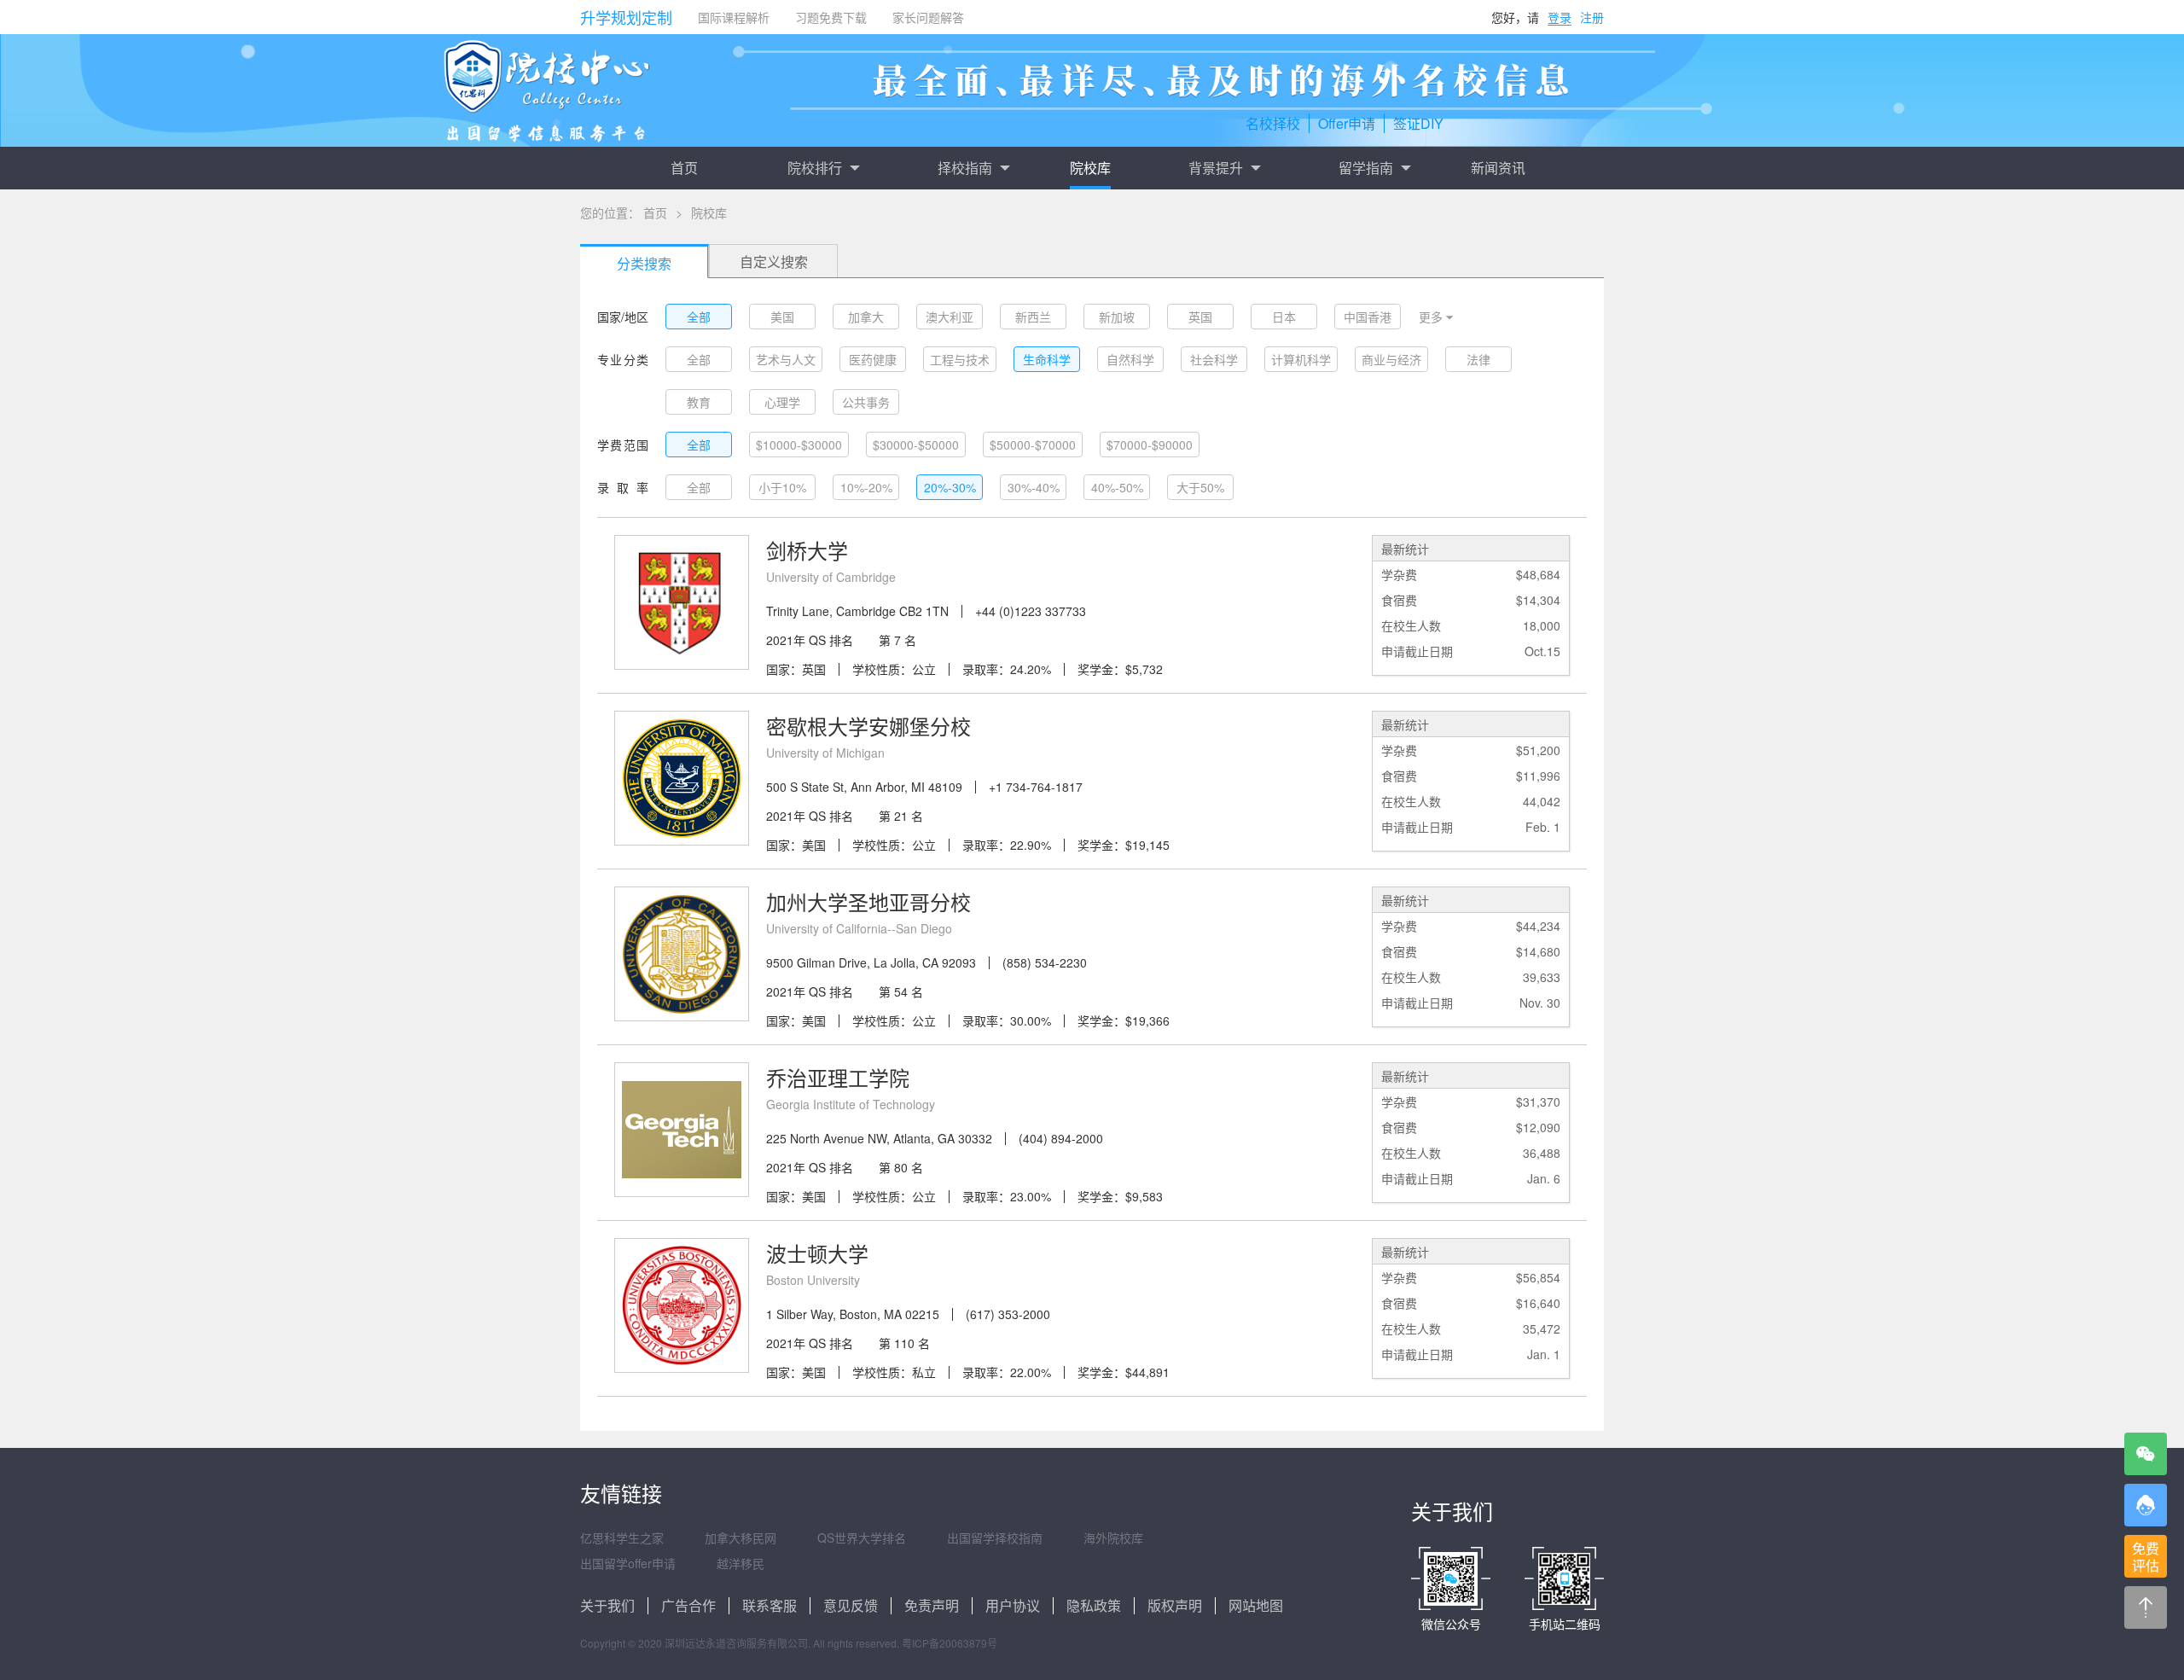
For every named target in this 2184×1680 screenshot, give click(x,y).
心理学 (782, 402)
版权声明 (1175, 1605)
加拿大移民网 (741, 1538)
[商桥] (2146, 1505)
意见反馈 (851, 1605)
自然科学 (1130, 359)
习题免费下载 (831, 17)
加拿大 (866, 317)
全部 (699, 317)
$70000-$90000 (1150, 445)
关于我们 (607, 1605)
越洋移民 (741, 1563)
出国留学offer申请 (628, 1563)
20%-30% (950, 487)
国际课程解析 (734, 17)
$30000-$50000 (916, 445)
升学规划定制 (626, 17)
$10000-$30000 (799, 445)
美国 (782, 317)
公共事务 (866, 402)
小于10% (782, 487)
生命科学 (1047, 359)
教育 (699, 402)
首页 (684, 168)
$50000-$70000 (1033, 445)
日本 (1284, 317)
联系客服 (770, 1605)
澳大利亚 (950, 317)
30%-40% (1034, 487)
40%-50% (1117, 487)
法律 (1478, 359)
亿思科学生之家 (622, 1538)
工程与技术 (960, 359)
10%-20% (866, 487)
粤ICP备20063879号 (950, 1643)
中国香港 (1368, 317)
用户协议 (1013, 1605)
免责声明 (932, 1605)
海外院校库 (1113, 1538)
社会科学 (1214, 359)
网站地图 (1256, 1605)
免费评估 (2146, 1557)
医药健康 (873, 359)
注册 (1592, 17)
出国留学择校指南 (995, 1538)
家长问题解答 (928, 17)
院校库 (1090, 168)
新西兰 (1033, 317)
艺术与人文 (786, 359)
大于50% (1200, 487)
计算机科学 (1301, 359)
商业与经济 (1391, 359)
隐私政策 (1094, 1605)
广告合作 (688, 1605)
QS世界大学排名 (862, 1538)
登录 (1560, 17)
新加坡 (1117, 317)
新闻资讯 (1498, 168)
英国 (1200, 317)
